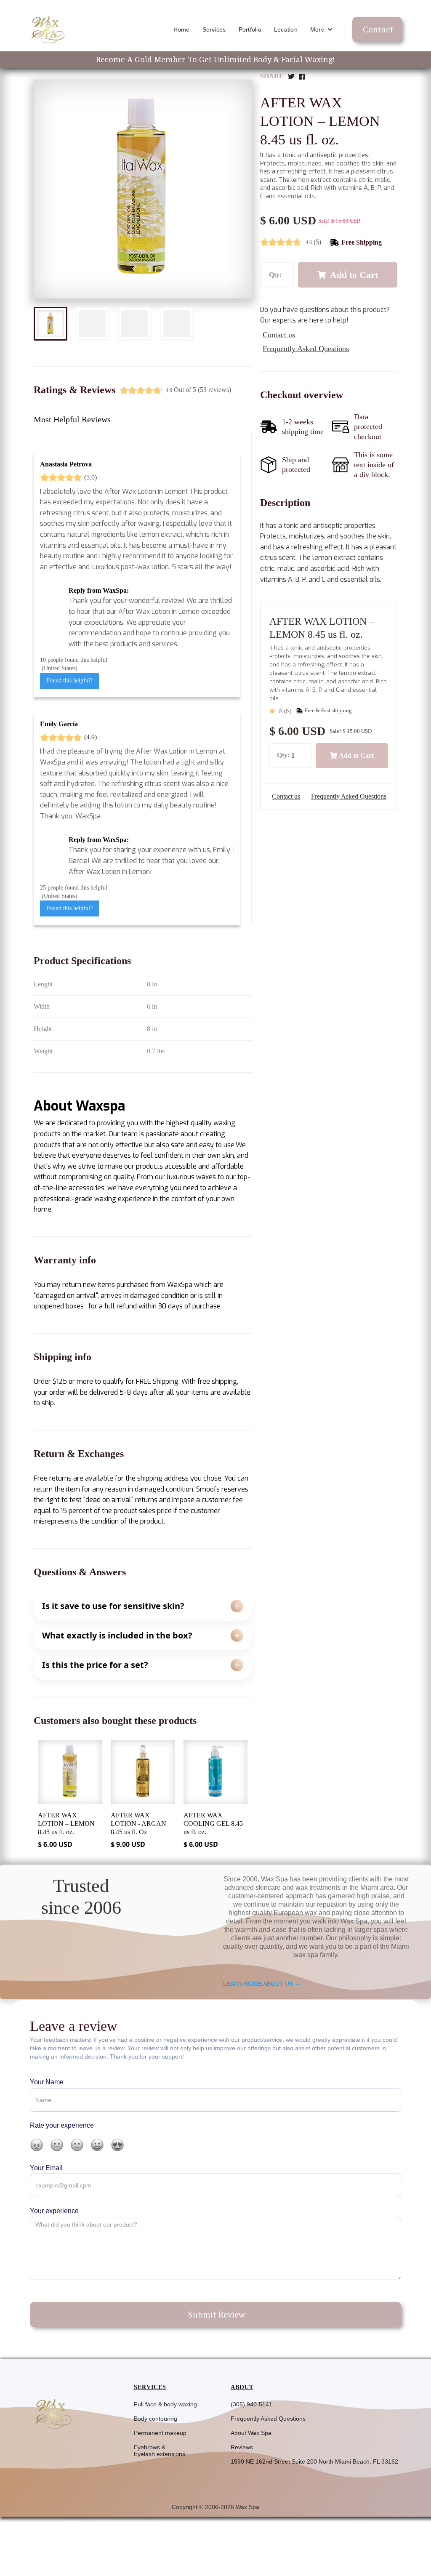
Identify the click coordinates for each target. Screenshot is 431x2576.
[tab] (51, 324)
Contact (378, 29)
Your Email (46, 2168)
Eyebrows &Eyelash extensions (160, 2451)
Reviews (242, 2447)
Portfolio (250, 29)
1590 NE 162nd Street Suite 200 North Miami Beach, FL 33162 (314, 2461)
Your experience (54, 2211)
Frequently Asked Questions (268, 2419)
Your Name (47, 2082)
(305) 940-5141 (251, 2404)
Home (182, 29)
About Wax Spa (251, 2433)
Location (286, 29)
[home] (47, 29)
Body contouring (156, 2419)
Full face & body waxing (165, 2404)
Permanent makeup (160, 2433)
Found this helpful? (69, 681)
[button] (322, 29)
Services (214, 29)
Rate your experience (62, 2125)
